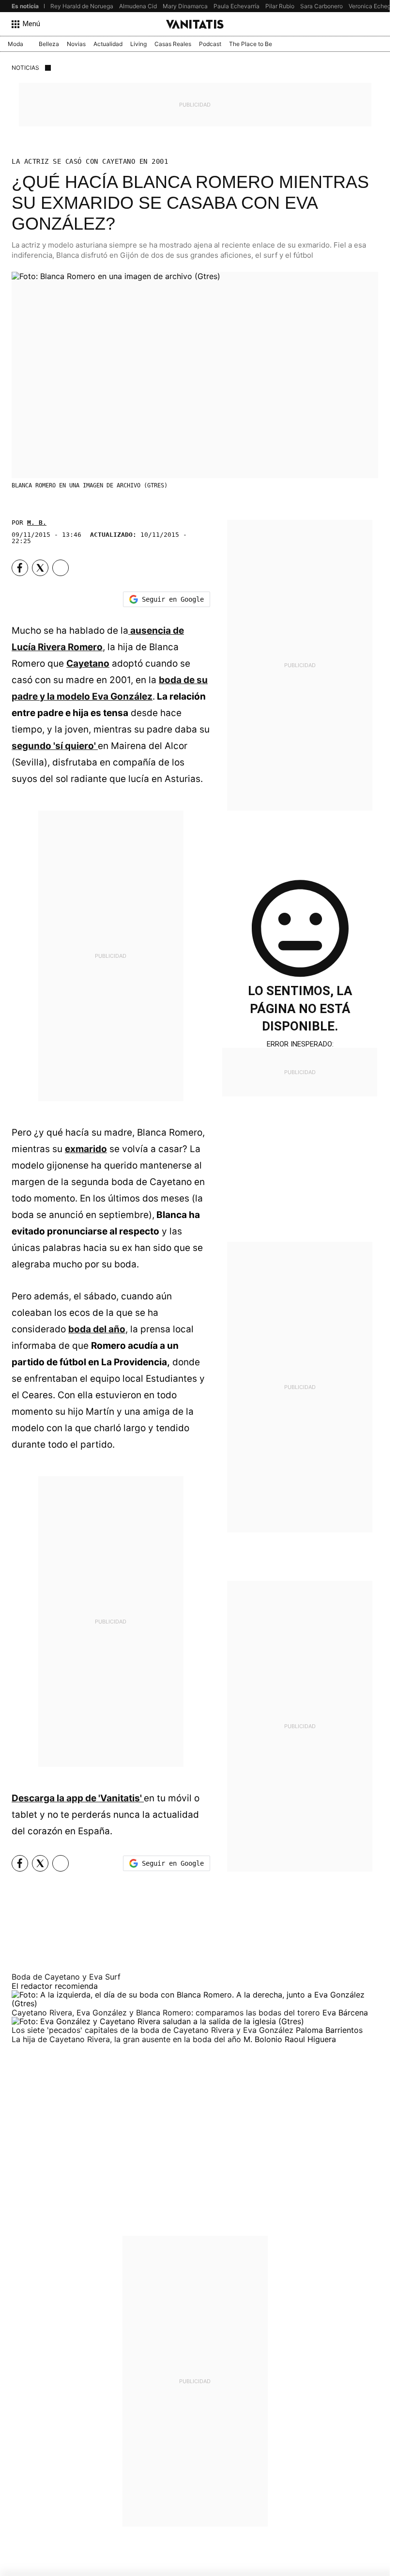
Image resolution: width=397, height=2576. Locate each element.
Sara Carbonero (321, 6)
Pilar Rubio (280, 6)
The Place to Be (251, 44)
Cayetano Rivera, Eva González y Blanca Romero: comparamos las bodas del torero (167, 2013)
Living (138, 44)
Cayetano (88, 664)
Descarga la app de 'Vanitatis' (78, 1798)
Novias (76, 44)
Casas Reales (173, 44)
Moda (15, 44)
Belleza (49, 44)
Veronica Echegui (372, 6)
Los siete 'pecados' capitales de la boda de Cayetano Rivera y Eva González (154, 2030)
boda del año (97, 1329)
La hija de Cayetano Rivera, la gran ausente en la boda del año (128, 2039)
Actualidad (108, 44)
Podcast (210, 44)
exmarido (86, 1149)
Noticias (25, 68)
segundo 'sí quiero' (55, 746)
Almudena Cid (138, 6)
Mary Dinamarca (185, 6)
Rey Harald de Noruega (82, 6)
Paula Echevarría (237, 6)
